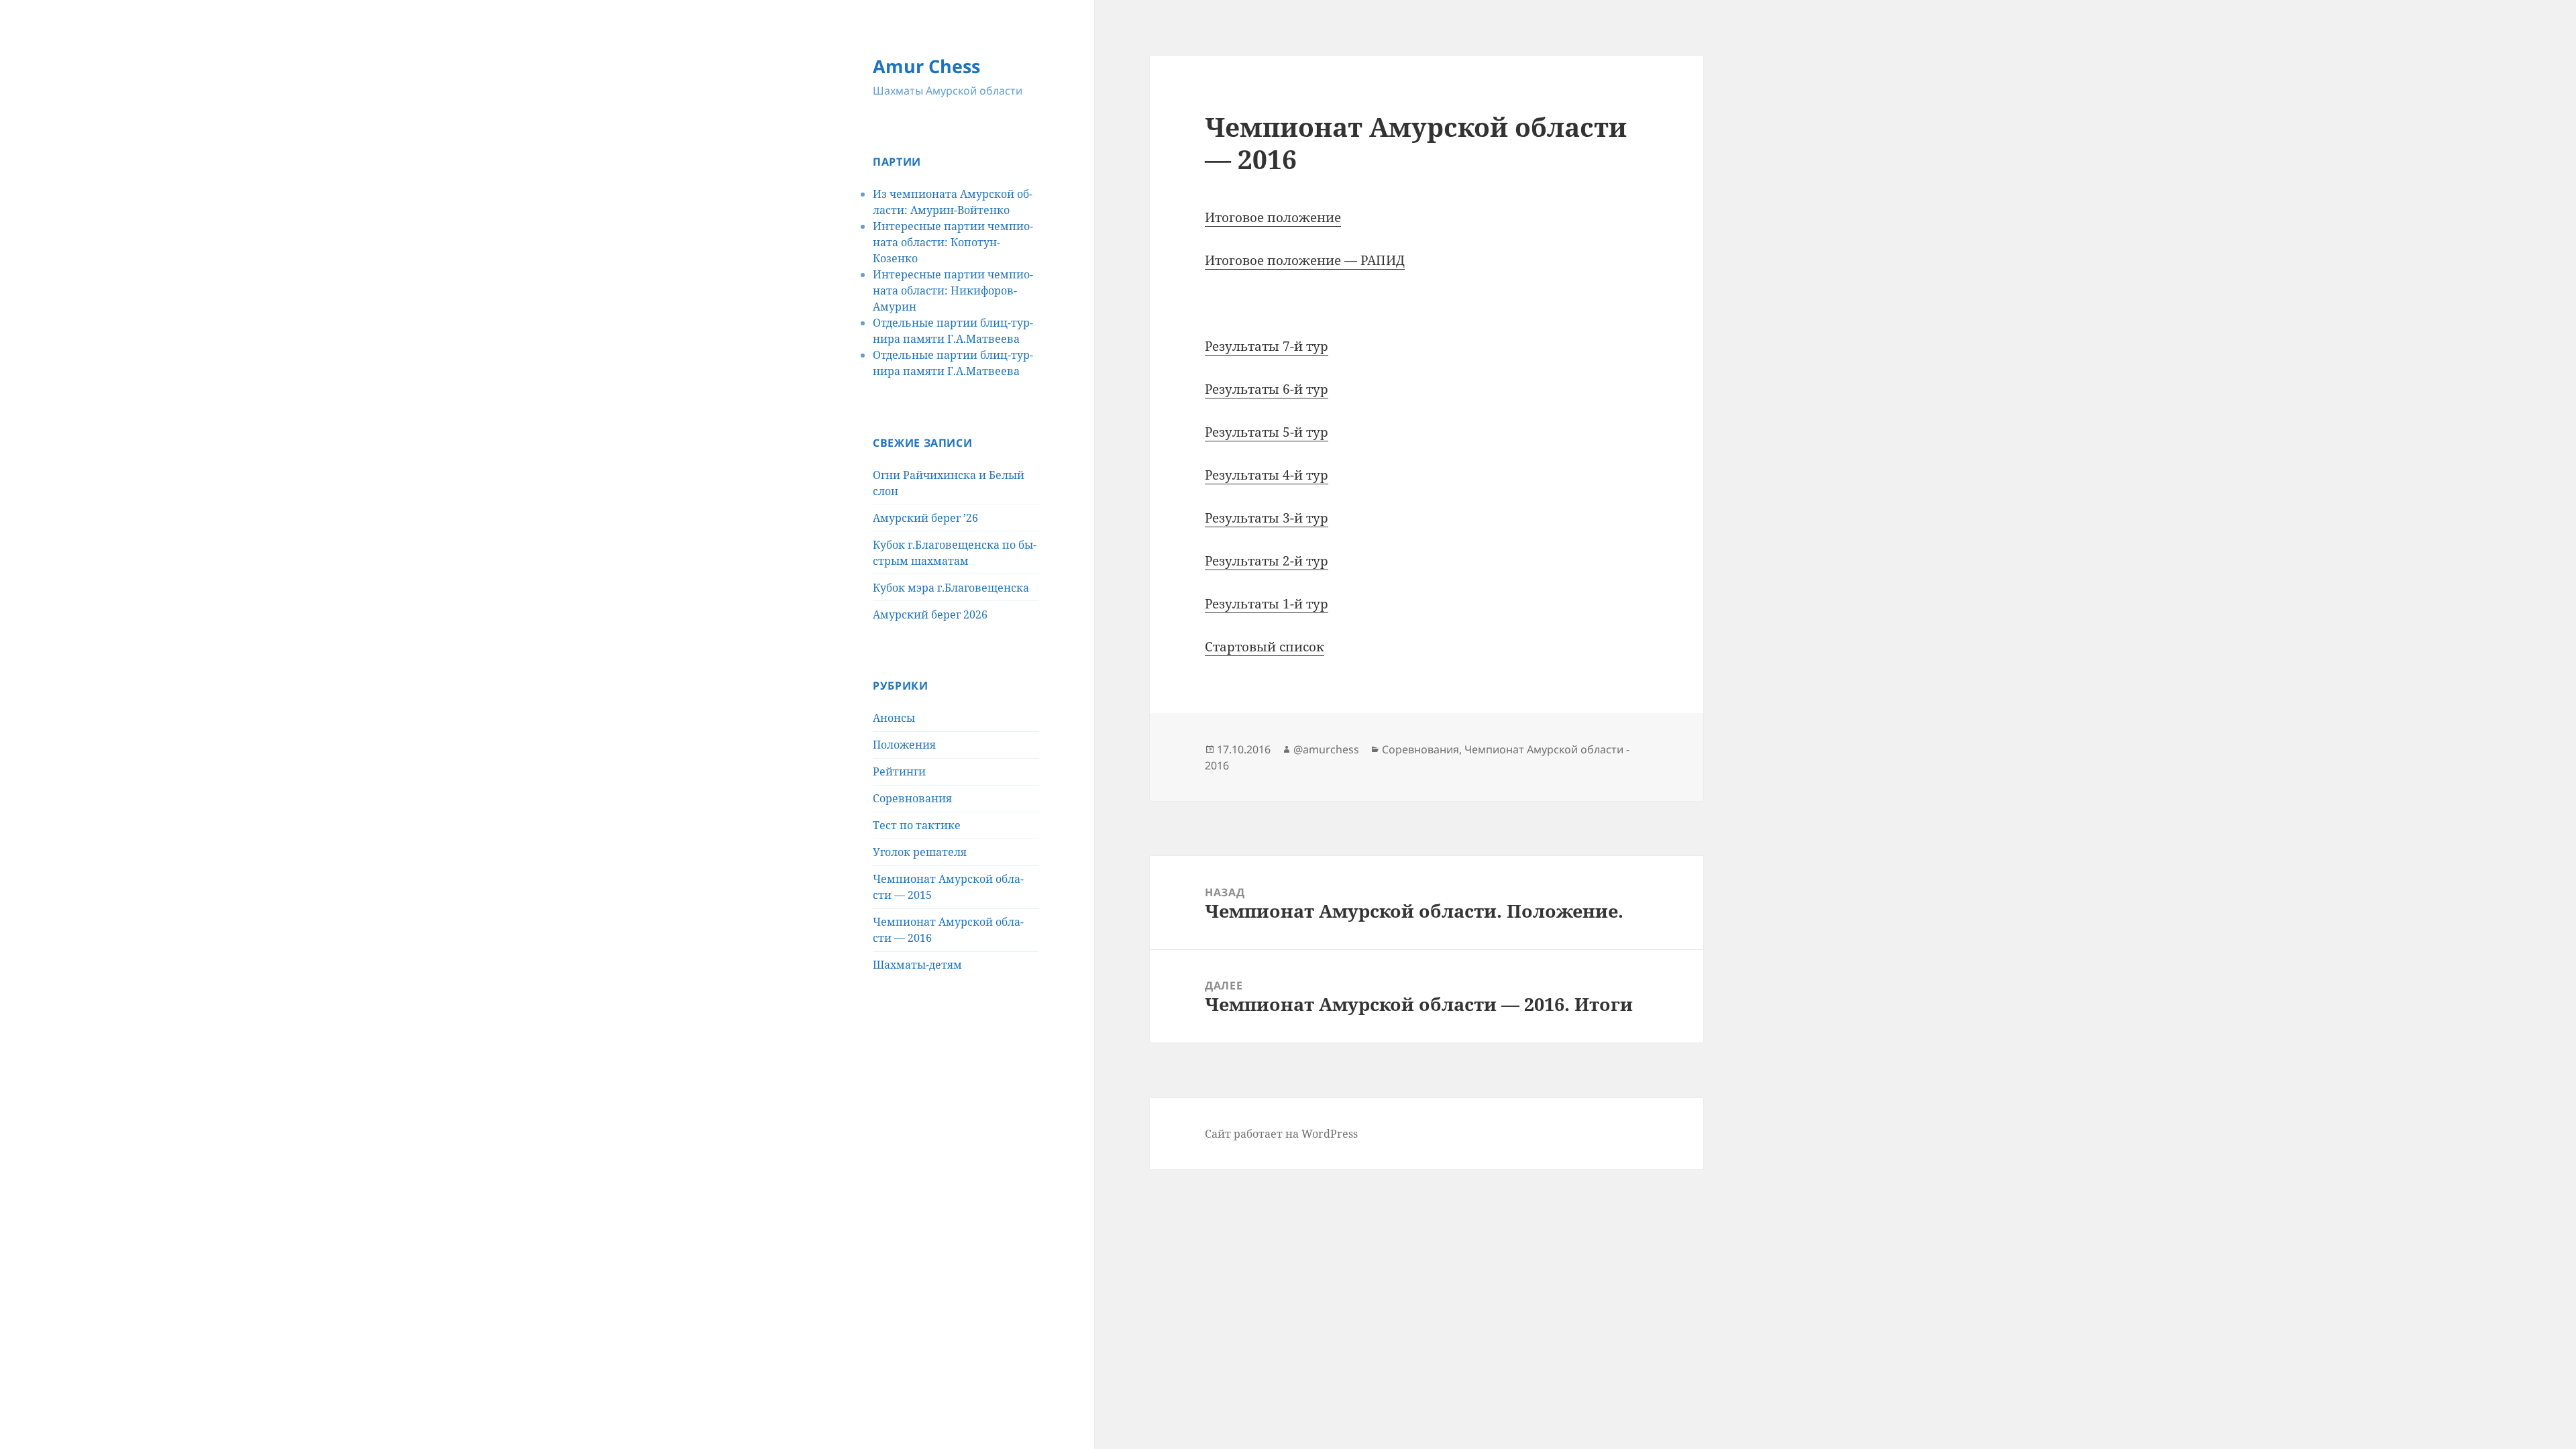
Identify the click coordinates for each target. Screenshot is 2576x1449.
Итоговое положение (1273, 217)
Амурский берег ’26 (925, 518)
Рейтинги (899, 771)
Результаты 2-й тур (1267, 561)
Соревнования (912, 798)
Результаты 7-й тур (1267, 346)
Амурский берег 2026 (930, 614)
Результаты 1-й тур (1267, 604)
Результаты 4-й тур (1267, 475)
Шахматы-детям (917, 965)
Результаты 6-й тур (1267, 389)
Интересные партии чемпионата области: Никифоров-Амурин (953, 290)
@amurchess (1326, 749)
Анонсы (894, 718)
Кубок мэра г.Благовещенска (951, 588)
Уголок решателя (920, 852)
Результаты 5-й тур (1267, 432)
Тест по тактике (917, 825)
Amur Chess (926, 66)
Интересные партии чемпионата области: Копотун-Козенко (953, 242)
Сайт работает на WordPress (1281, 1134)
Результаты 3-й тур (1267, 518)
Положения (904, 745)
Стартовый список (1265, 647)
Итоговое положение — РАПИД (1305, 260)
